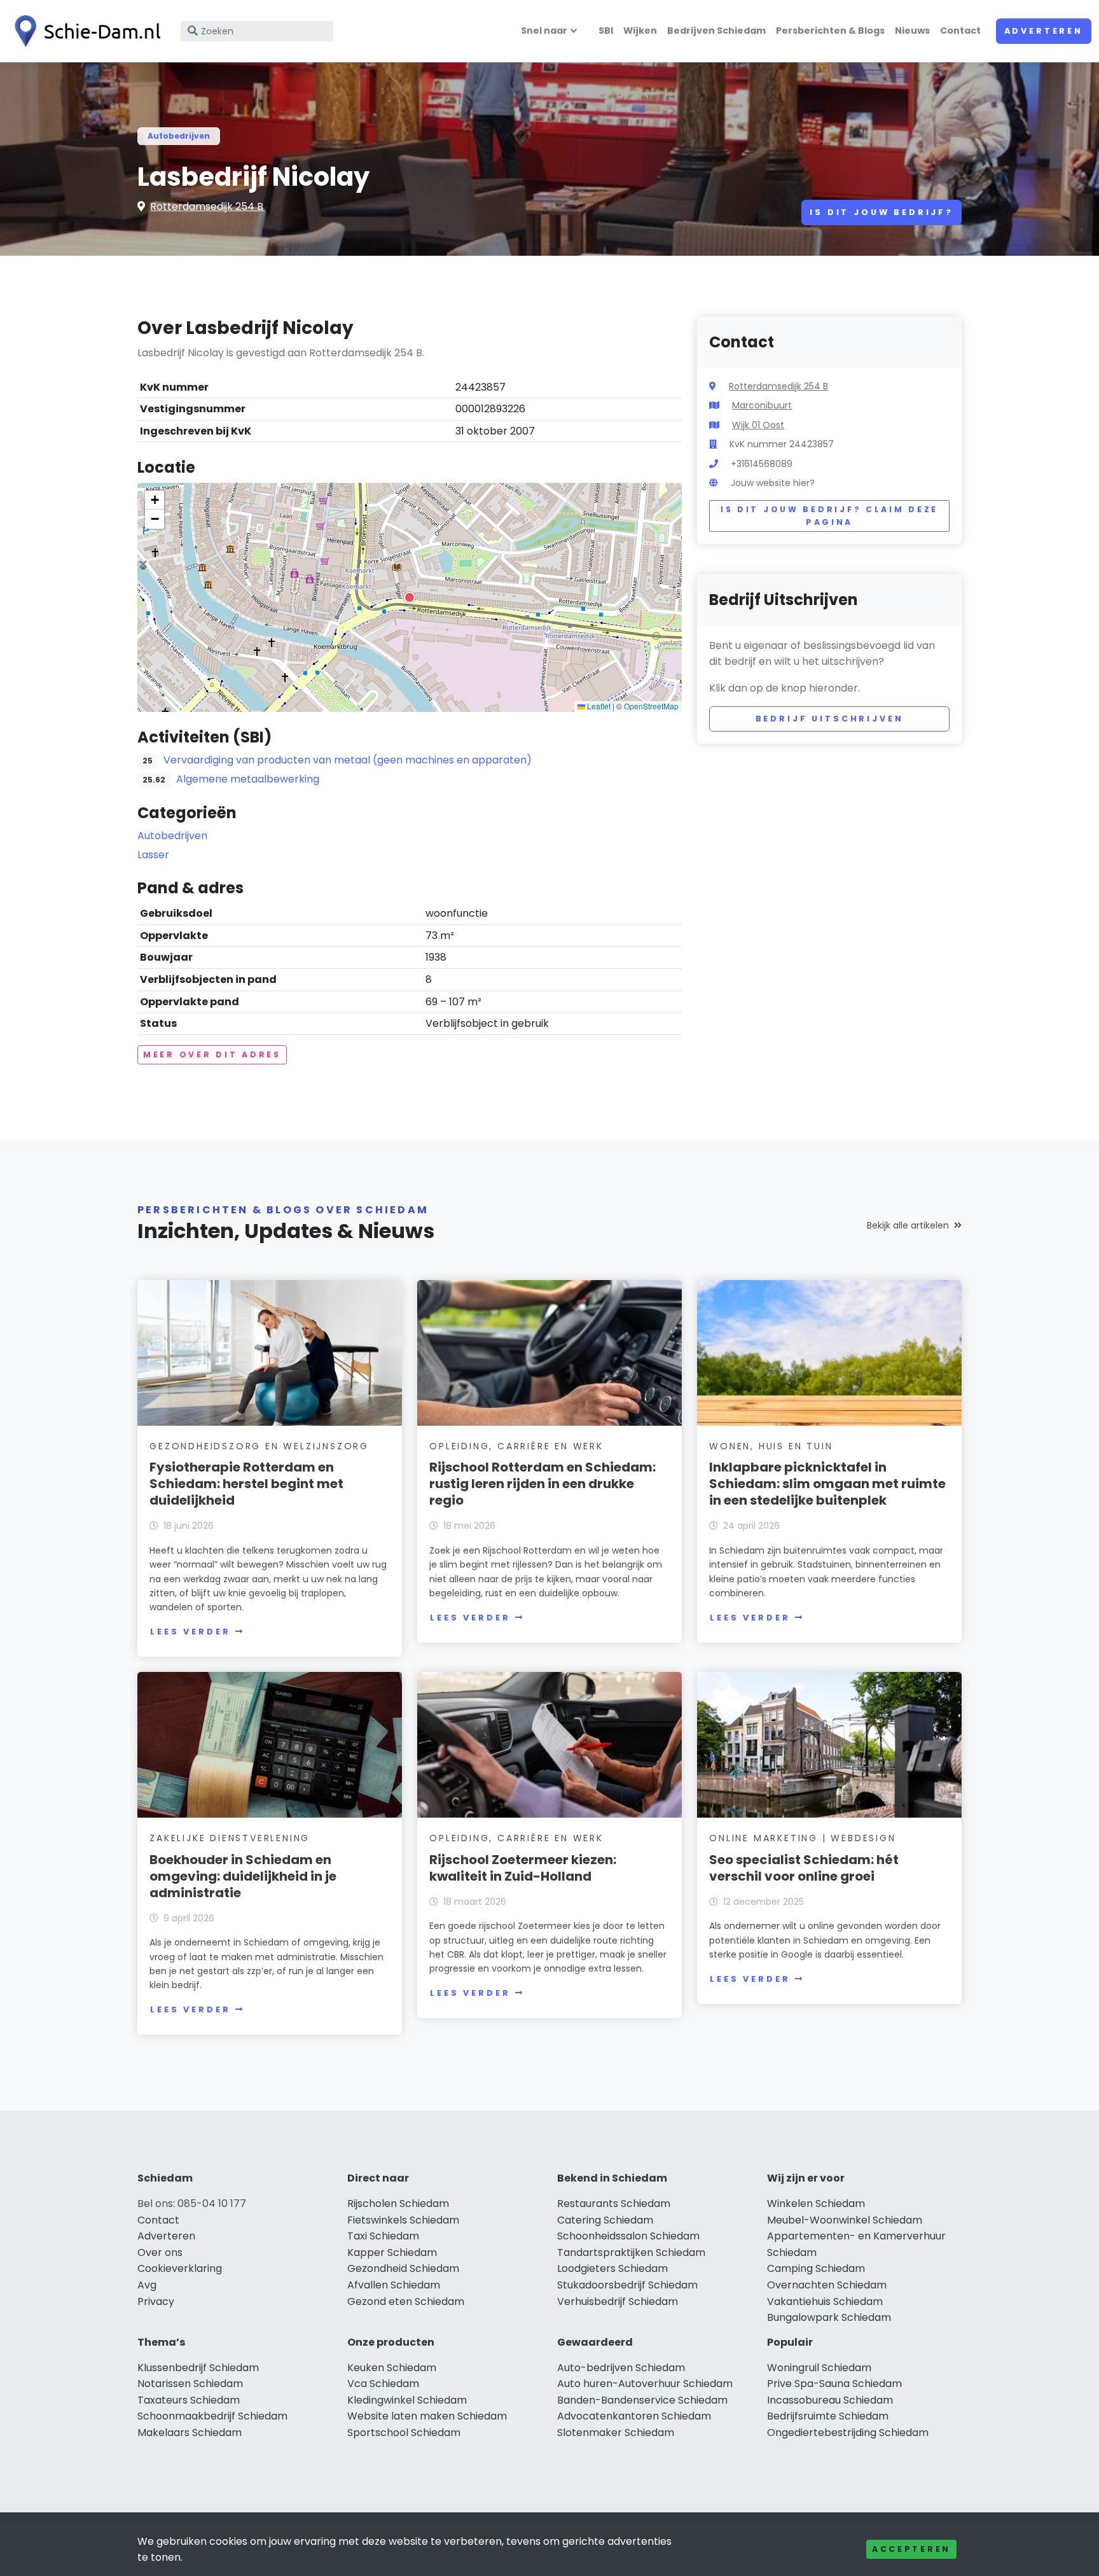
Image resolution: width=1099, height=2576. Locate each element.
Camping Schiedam (816, 2268)
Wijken (640, 31)
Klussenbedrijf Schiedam (198, 2368)
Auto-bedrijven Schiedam (621, 2368)
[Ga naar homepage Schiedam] (84, 31)
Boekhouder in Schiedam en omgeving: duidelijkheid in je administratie (243, 1876)
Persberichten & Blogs (830, 31)
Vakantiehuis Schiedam (825, 2301)
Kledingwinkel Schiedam (407, 2400)
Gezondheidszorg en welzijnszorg (259, 1446)
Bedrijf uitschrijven (830, 719)
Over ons (160, 2252)
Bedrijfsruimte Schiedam (828, 2416)
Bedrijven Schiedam (716, 31)
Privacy (156, 2301)
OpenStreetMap (651, 706)
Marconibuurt (762, 405)
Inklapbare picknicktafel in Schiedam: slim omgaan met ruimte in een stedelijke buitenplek (827, 1484)
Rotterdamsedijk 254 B (207, 206)
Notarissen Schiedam (190, 2384)
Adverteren (1044, 31)
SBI (606, 31)
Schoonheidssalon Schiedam (628, 2236)
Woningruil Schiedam (819, 2368)
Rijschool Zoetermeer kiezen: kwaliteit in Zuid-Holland (523, 1868)
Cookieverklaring (180, 2268)
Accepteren (911, 2549)
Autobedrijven (179, 136)
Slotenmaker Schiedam (616, 2433)
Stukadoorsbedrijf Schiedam (627, 2285)
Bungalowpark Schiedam (829, 2317)
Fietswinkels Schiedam (403, 2220)
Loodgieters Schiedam (612, 2268)
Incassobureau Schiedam (830, 2400)
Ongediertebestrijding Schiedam (848, 2433)
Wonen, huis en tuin (771, 1446)
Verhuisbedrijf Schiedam (618, 2301)
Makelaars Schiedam (190, 2433)
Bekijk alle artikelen (908, 1225)
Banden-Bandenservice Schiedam (642, 2400)
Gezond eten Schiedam (406, 2301)
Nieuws (912, 31)
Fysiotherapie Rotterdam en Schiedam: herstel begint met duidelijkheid (246, 1484)
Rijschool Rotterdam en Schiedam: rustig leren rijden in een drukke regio (543, 1484)
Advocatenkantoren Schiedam (634, 2416)
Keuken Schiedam (392, 2368)
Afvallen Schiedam (394, 2285)
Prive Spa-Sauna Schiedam (834, 2384)
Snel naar (544, 31)
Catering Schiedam (605, 2220)
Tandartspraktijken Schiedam (631, 2252)
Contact (960, 31)
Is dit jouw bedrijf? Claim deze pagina (829, 516)
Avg (147, 2285)
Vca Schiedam (383, 2384)
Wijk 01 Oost (758, 425)
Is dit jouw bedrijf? (881, 212)
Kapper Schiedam (392, 2252)
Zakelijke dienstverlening (230, 1838)
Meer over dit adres (212, 1055)
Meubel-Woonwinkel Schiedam (845, 2220)
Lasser (153, 855)
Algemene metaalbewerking (248, 779)
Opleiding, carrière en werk (516, 1446)
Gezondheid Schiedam (403, 2268)
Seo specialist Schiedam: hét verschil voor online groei (804, 1868)
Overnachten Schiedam (827, 2285)
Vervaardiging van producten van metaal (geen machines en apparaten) (348, 760)
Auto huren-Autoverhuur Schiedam (645, 2384)
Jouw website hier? (773, 483)
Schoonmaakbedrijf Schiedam (212, 2416)
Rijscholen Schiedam (398, 2204)
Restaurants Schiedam (614, 2204)
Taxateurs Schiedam (189, 2400)
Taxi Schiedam (383, 2236)
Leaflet (598, 706)
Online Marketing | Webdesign (802, 1838)
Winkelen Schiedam (816, 2204)
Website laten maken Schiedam (427, 2416)
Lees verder (190, 1632)
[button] (410, 597)
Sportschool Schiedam (404, 2433)
